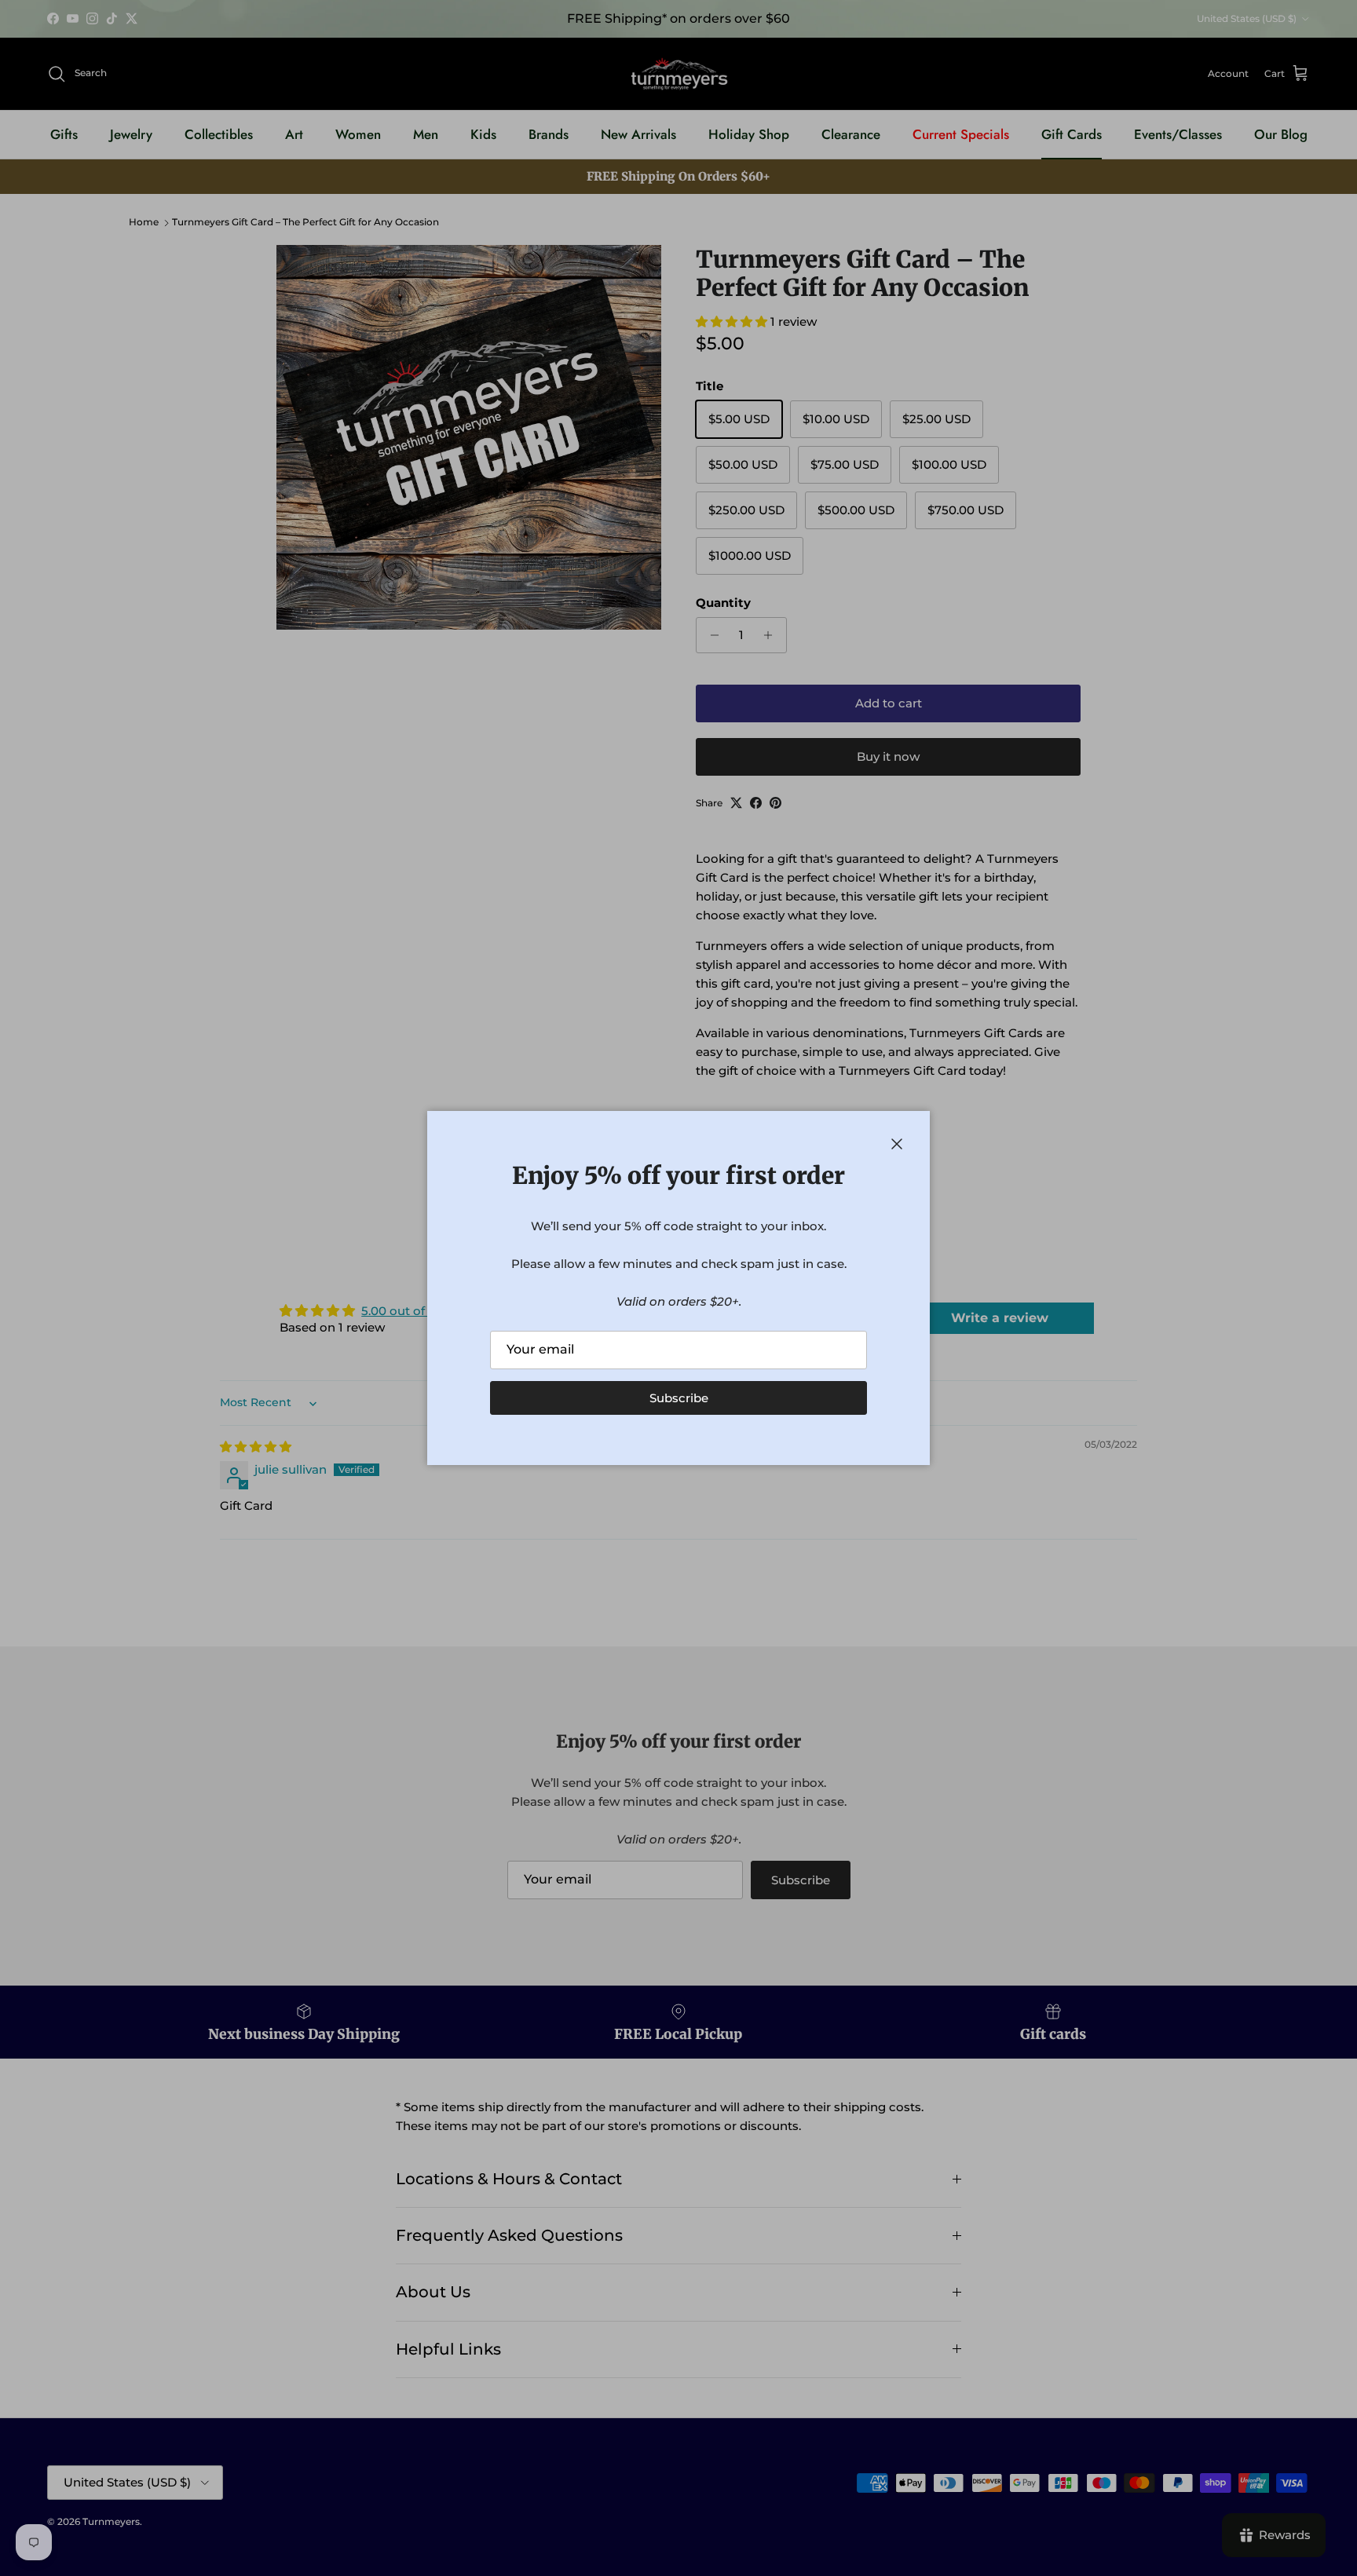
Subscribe (679, 1398)
